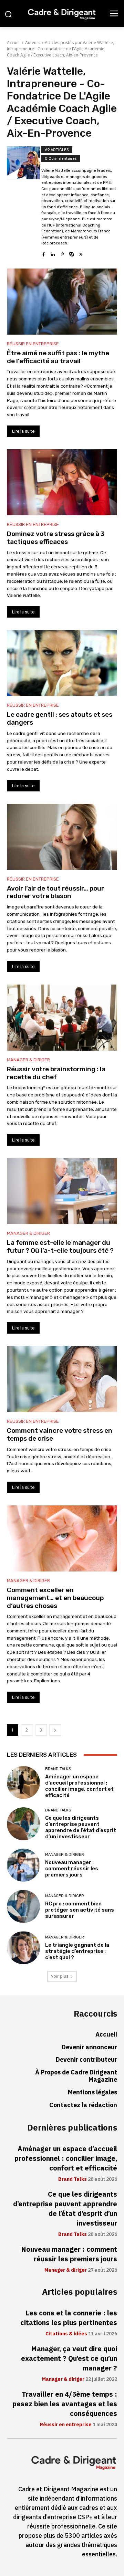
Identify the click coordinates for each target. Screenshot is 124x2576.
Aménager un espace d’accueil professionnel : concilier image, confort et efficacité (79, 1786)
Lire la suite (23, 431)
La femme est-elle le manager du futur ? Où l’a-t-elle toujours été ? (60, 1247)
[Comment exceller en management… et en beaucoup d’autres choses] (62, 1538)
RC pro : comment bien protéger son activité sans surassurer (80, 1910)
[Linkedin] (53, 253)
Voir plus (60, 1976)
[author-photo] (24, 202)
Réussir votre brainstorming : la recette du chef (56, 1073)
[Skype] (71, 253)
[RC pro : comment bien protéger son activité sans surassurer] (23, 1906)
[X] (81, 253)
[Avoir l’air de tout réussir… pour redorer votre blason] (62, 837)
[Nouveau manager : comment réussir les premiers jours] (23, 1865)
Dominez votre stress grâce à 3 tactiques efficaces (56, 538)
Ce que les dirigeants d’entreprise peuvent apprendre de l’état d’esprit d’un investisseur (81, 1827)
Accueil (14, 43)
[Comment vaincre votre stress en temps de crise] (62, 1379)
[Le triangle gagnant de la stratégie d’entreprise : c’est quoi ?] (23, 1948)
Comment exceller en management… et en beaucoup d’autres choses (55, 1598)
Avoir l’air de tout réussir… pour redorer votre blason (55, 892)
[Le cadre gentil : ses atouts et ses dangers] (62, 663)
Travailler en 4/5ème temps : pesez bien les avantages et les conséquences (65, 2404)
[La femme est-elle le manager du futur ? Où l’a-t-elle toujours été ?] (62, 1191)
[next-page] (55, 1730)
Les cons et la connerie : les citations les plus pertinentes (69, 2318)
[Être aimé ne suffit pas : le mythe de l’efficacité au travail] (62, 302)
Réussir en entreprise (33, 344)
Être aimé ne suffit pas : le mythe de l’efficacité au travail (58, 357)
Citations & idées (66, 2334)
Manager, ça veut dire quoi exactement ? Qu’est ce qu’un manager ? (69, 2358)
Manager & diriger (28, 1060)
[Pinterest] (62, 253)
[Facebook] (44, 253)
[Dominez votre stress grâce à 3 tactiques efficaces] (62, 482)
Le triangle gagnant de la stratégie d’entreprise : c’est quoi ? (77, 1951)
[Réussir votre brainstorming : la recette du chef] (62, 1018)
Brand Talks (58, 1769)
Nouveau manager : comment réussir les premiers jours (72, 1869)
